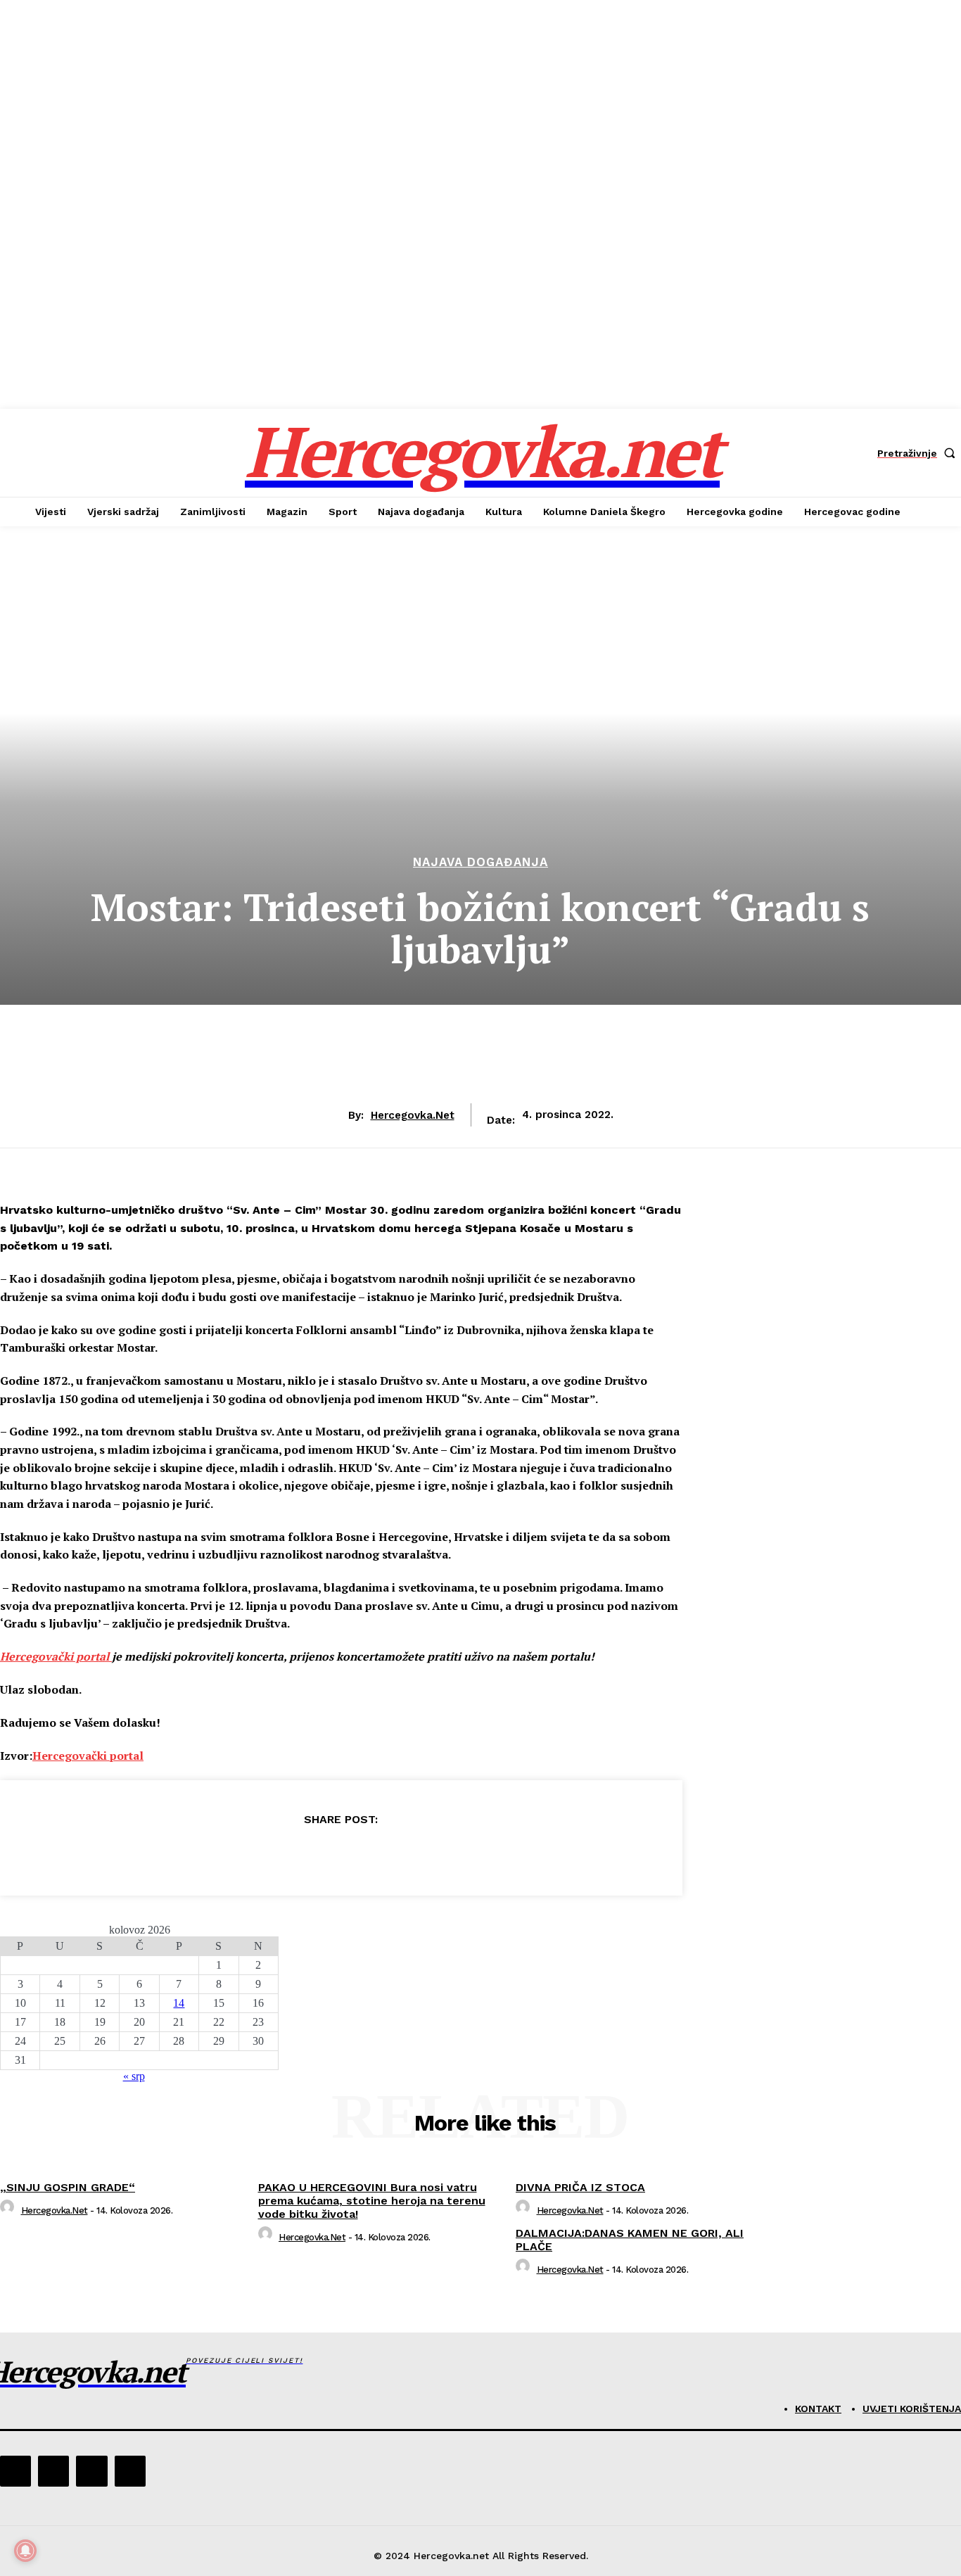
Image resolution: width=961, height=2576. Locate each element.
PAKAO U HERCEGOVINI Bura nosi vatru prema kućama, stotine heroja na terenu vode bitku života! (372, 2201)
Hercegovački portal (56, 1656)
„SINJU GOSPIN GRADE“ (68, 2187)
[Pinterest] (341, 1855)
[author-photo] (9, 2210)
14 (179, 2003)
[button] (919, 453)
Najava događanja (480, 862)
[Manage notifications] (25, 2551)
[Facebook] (239, 1855)
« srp (134, 2076)
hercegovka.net (413, 1115)
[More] (443, 1855)
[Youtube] (130, 2471)
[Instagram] (53, 2471)
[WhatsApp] (391, 1855)
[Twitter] (290, 1855)
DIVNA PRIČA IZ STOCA (580, 2187)
